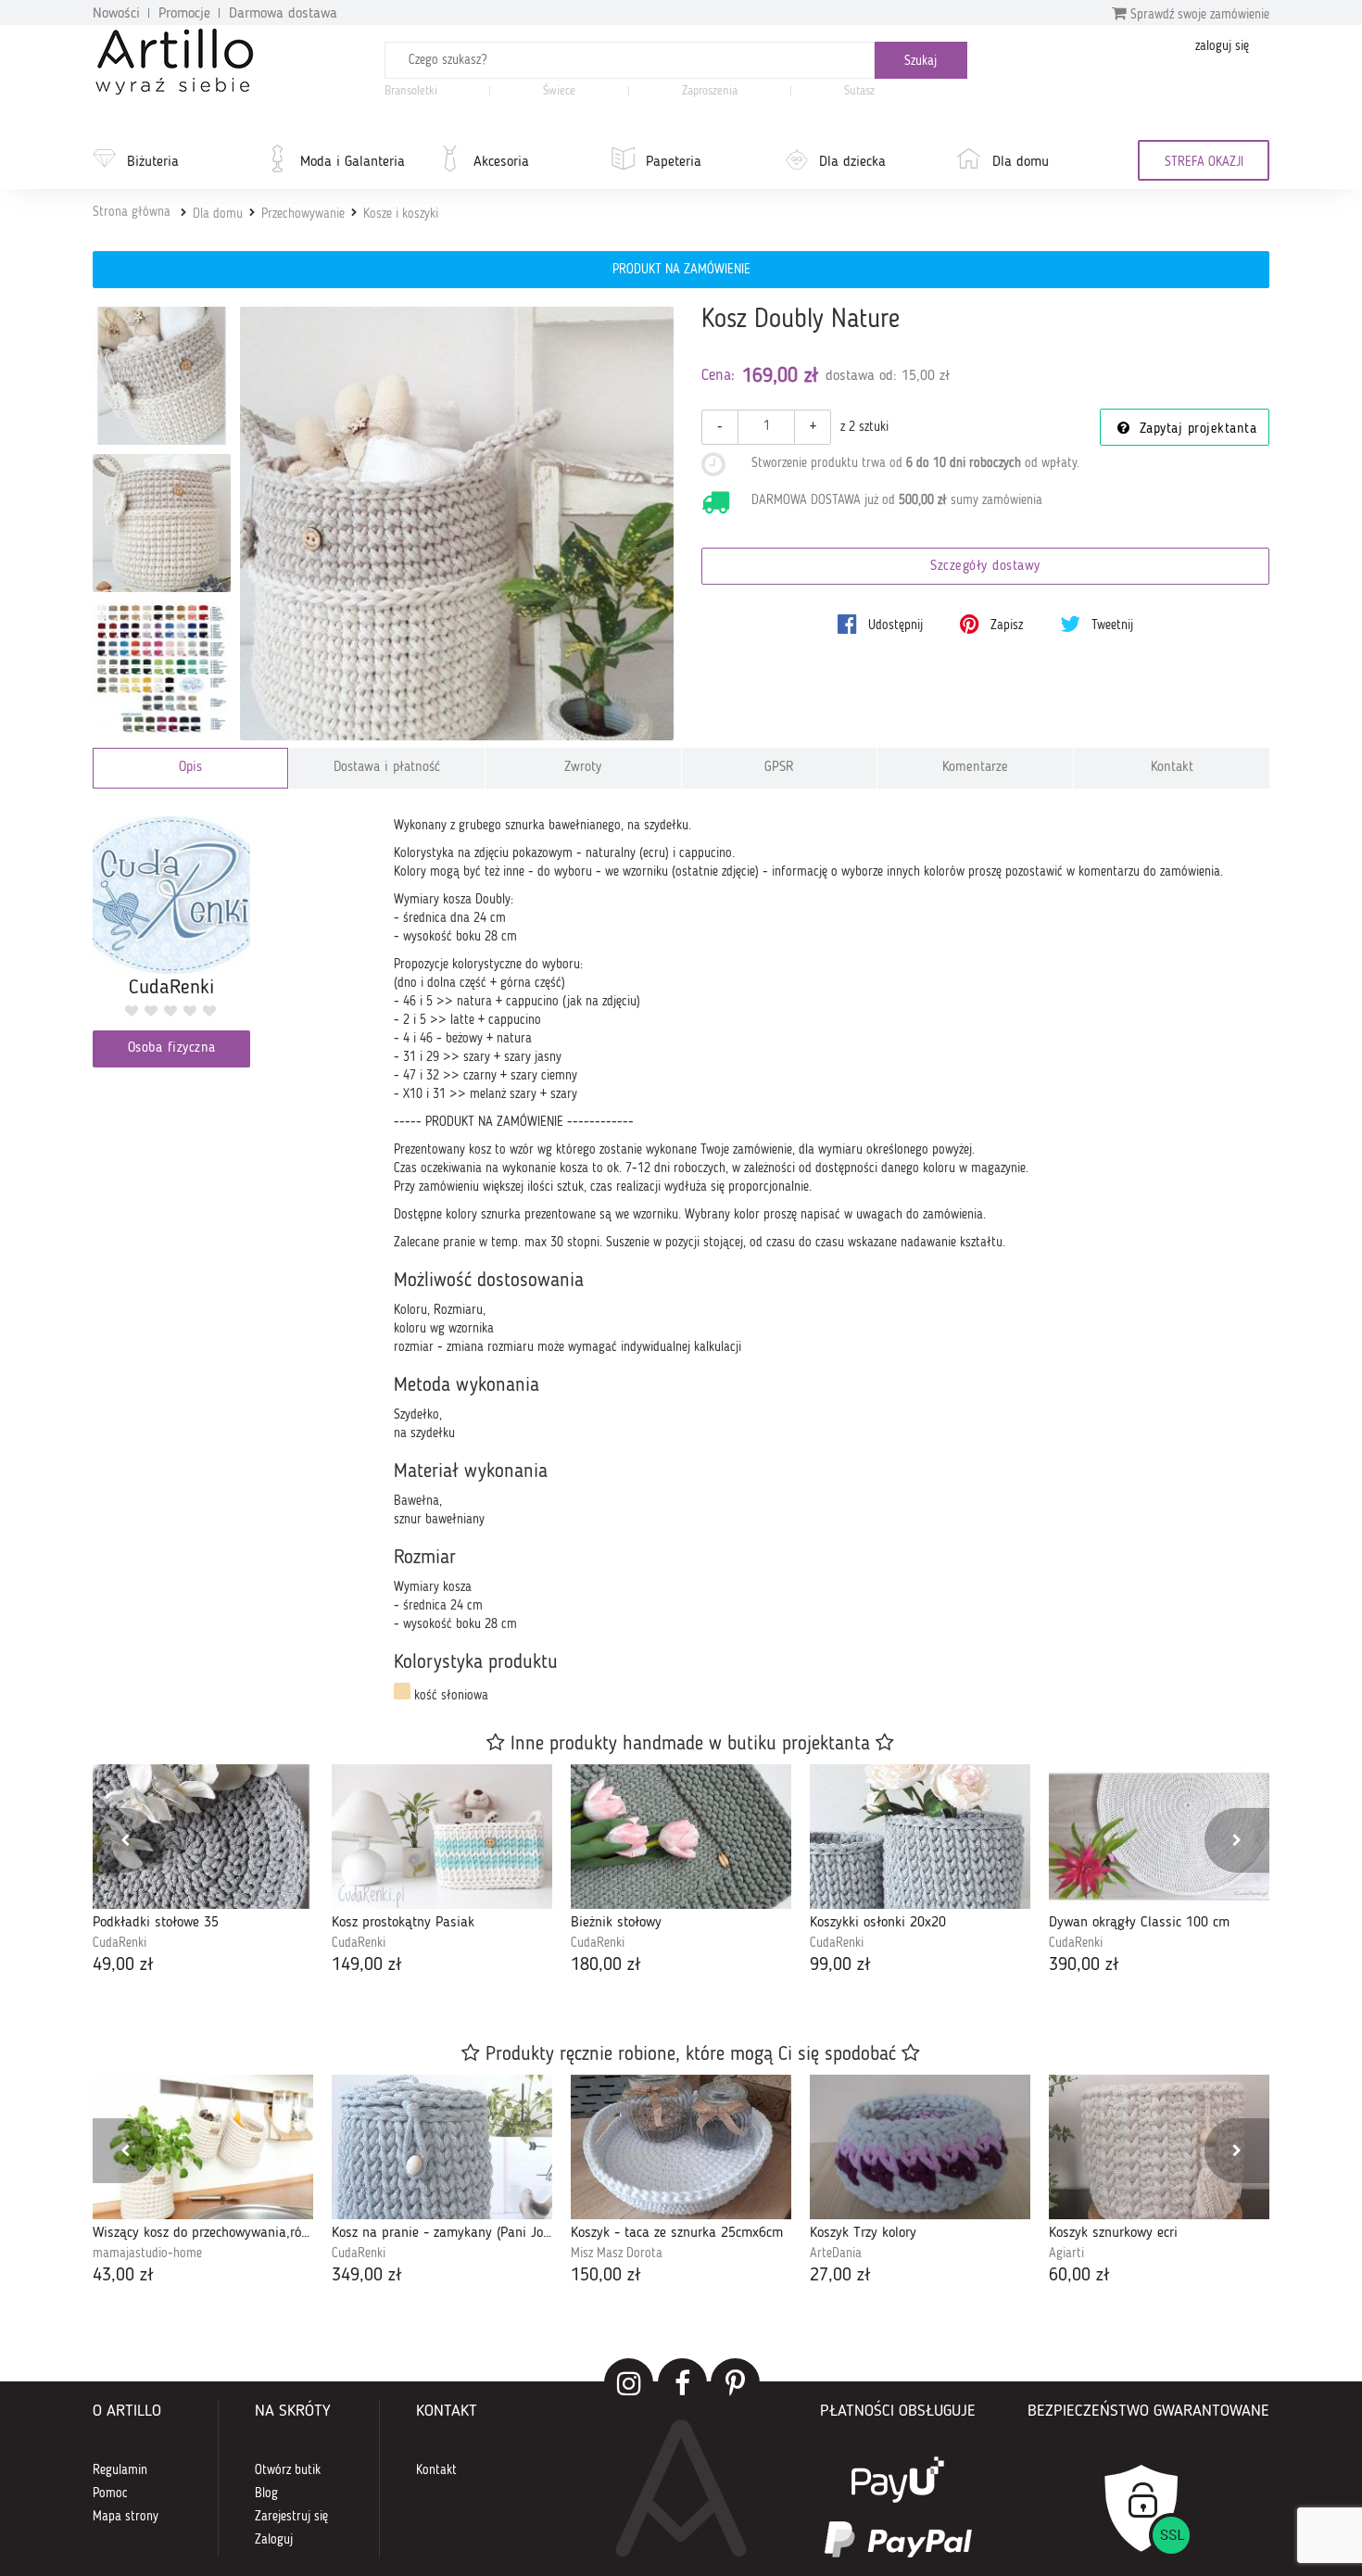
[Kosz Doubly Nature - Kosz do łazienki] (162, 376)
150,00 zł (606, 2276)
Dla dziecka (852, 162)
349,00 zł (367, 2276)
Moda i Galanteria (353, 162)
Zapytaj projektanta (1195, 429)
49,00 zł (123, 1965)
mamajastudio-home (147, 2254)
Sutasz (859, 91)
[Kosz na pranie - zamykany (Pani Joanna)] (442, 2147)
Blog (266, 2494)
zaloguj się (1222, 46)
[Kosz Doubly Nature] (457, 524)
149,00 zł (367, 1965)
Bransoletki (411, 91)
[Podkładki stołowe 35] (203, 1837)
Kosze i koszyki (401, 214)
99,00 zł (840, 1965)
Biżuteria (153, 162)
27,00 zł (840, 2276)
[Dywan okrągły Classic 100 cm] (1159, 1837)
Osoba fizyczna (172, 1048)
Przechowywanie (303, 214)
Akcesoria (501, 162)
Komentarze (975, 768)
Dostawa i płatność (387, 768)
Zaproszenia (710, 91)
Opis (190, 768)
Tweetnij (1110, 625)
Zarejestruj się (291, 2517)
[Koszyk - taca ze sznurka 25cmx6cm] (681, 2147)
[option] (203, 1871)
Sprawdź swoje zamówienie (1198, 15)
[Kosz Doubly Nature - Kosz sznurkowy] (162, 523)
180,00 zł (606, 1965)
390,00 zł (1084, 1965)
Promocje (184, 14)
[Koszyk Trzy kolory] (920, 2147)
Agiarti (1066, 2254)
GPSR (779, 768)
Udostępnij (894, 625)
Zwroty (583, 768)
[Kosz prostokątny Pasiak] (442, 1837)
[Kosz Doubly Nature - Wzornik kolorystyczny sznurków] (162, 670)
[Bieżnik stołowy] (681, 1837)
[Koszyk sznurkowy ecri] (1159, 2147)
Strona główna (132, 212)
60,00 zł (1079, 2276)
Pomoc (110, 2494)
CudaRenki (120, 1943)
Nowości (116, 14)
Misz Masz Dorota (617, 2254)
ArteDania (836, 2254)
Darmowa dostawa (283, 14)
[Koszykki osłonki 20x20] (920, 1837)
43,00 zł (123, 2276)
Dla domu (1021, 162)
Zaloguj (274, 2540)
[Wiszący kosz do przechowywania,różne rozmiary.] (203, 2147)
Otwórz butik (288, 2470)
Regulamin (120, 2470)
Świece (559, 91)
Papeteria (674, 162)
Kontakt (1172, 768)
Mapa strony (126, 2517)
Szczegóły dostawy (985, 567)
